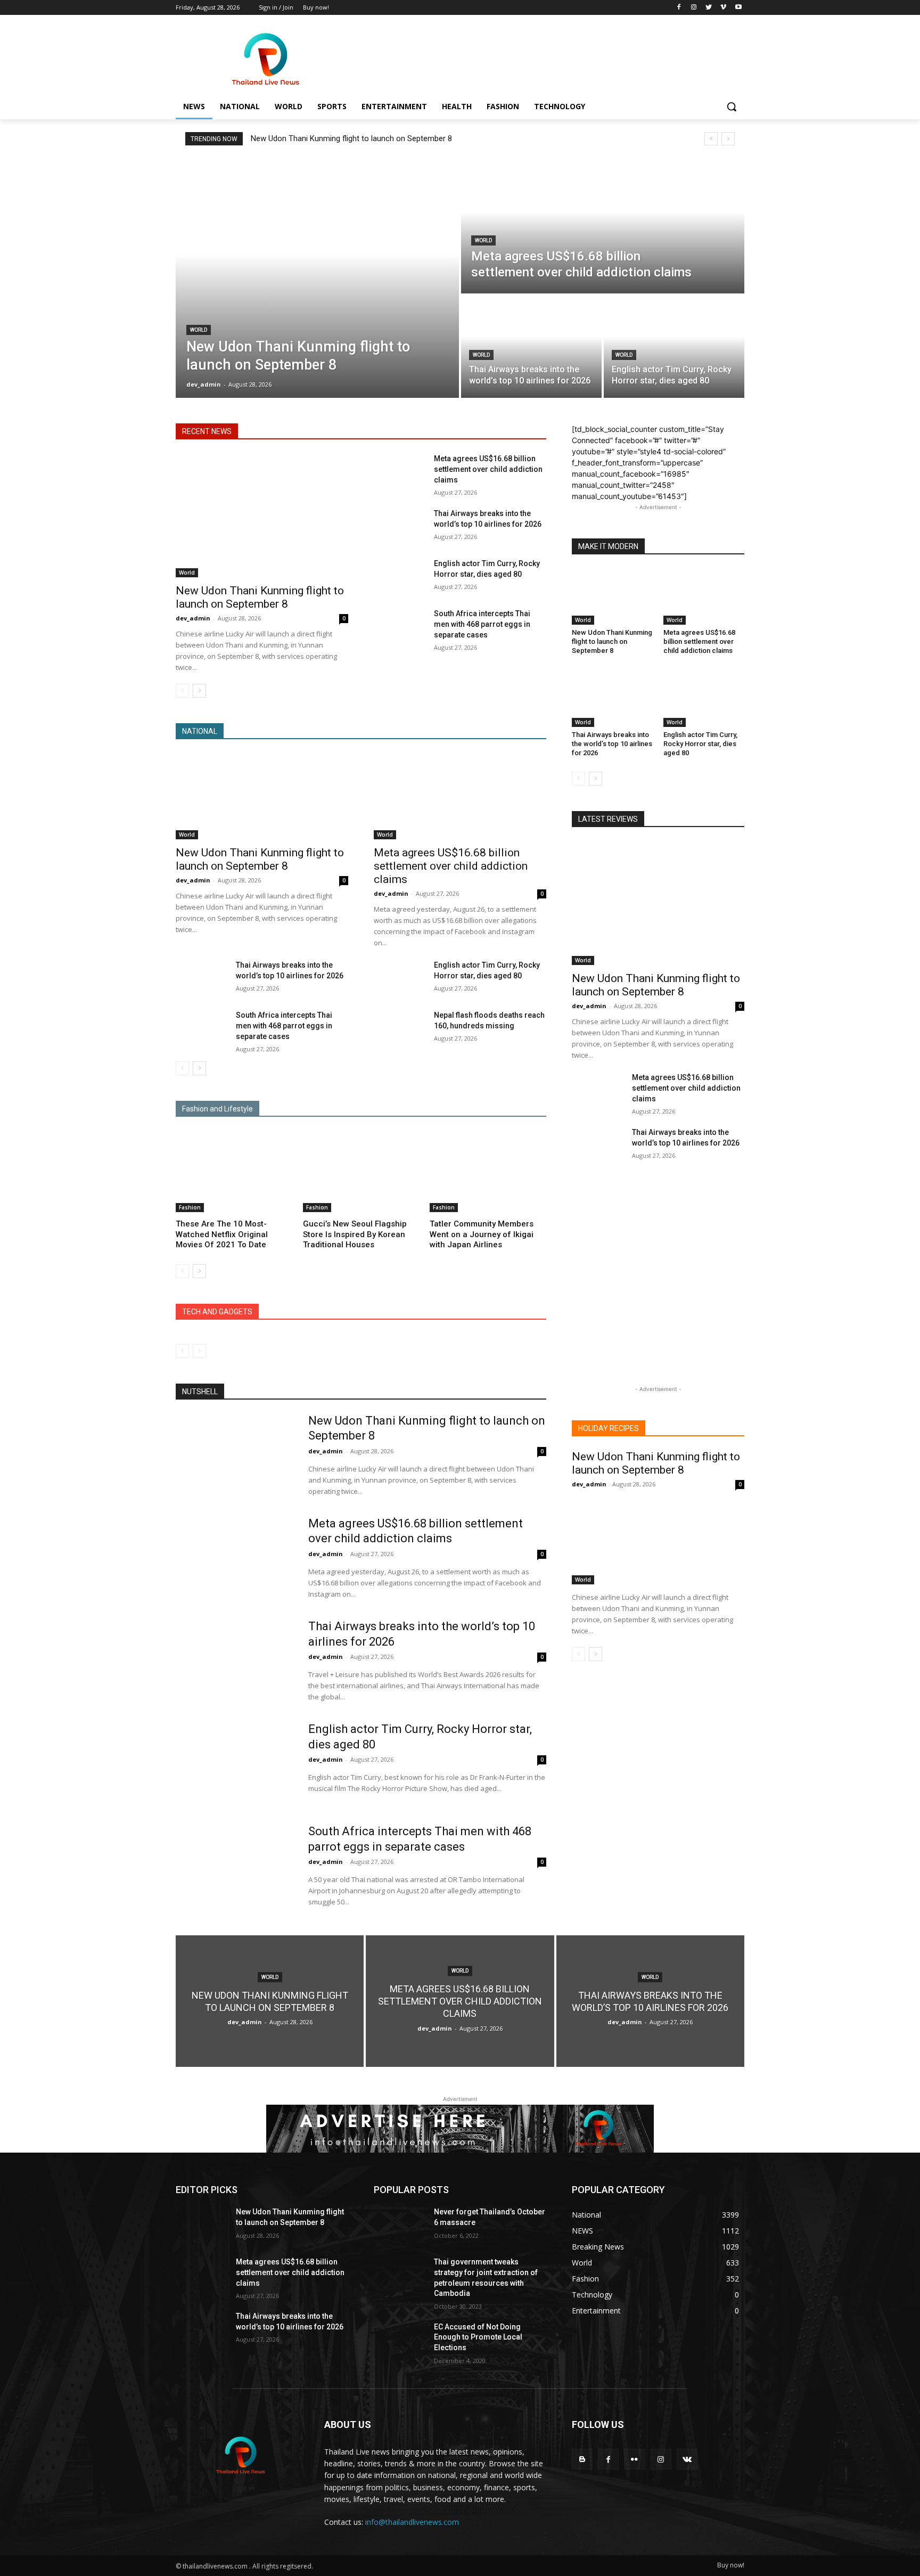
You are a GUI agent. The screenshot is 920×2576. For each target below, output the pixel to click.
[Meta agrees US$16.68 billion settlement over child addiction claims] (603, 226)
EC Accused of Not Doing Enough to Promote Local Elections (478, 2337)
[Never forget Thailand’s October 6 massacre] (400, 2225)
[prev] (711, 139)
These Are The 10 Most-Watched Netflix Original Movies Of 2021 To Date (222, 1234)
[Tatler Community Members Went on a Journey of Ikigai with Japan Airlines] (488, 1171)
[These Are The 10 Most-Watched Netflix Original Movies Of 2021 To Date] (234, 1171)
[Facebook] (679, 8)
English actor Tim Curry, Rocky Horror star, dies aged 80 (700, 744)
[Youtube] (738, 8)
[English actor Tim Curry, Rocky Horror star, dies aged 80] (674, 347)
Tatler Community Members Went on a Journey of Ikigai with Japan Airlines (482, 1234)
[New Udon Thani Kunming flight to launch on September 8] (317, 278)
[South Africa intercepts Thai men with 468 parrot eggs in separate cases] (400, 626)
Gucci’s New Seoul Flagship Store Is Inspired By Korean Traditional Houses (355, 1234)
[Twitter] (709, 8)
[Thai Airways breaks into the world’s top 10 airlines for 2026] (531, 347)
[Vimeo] (723, 8)
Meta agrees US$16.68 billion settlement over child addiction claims (488, 469)
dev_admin (193, 618)
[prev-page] (182, 691)
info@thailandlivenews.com (412, 2522)
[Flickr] (634, 2459)
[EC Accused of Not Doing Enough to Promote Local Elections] (400, 2340)
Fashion (190, 1207)
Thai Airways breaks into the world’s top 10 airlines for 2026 (612, 744)
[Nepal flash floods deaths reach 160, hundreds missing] (400, 1028)
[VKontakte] (687, 2459)
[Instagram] (694, 8)
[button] (732, 107)
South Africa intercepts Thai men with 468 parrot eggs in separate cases (482, 624)
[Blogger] (582, 2459)
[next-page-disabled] (199, 1351)
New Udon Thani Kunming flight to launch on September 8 (351, 138)
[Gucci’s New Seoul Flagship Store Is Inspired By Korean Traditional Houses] (361, 1171)
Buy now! (731, 2565)
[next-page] (199, 691)
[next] (728, 139)
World (199, 330)
